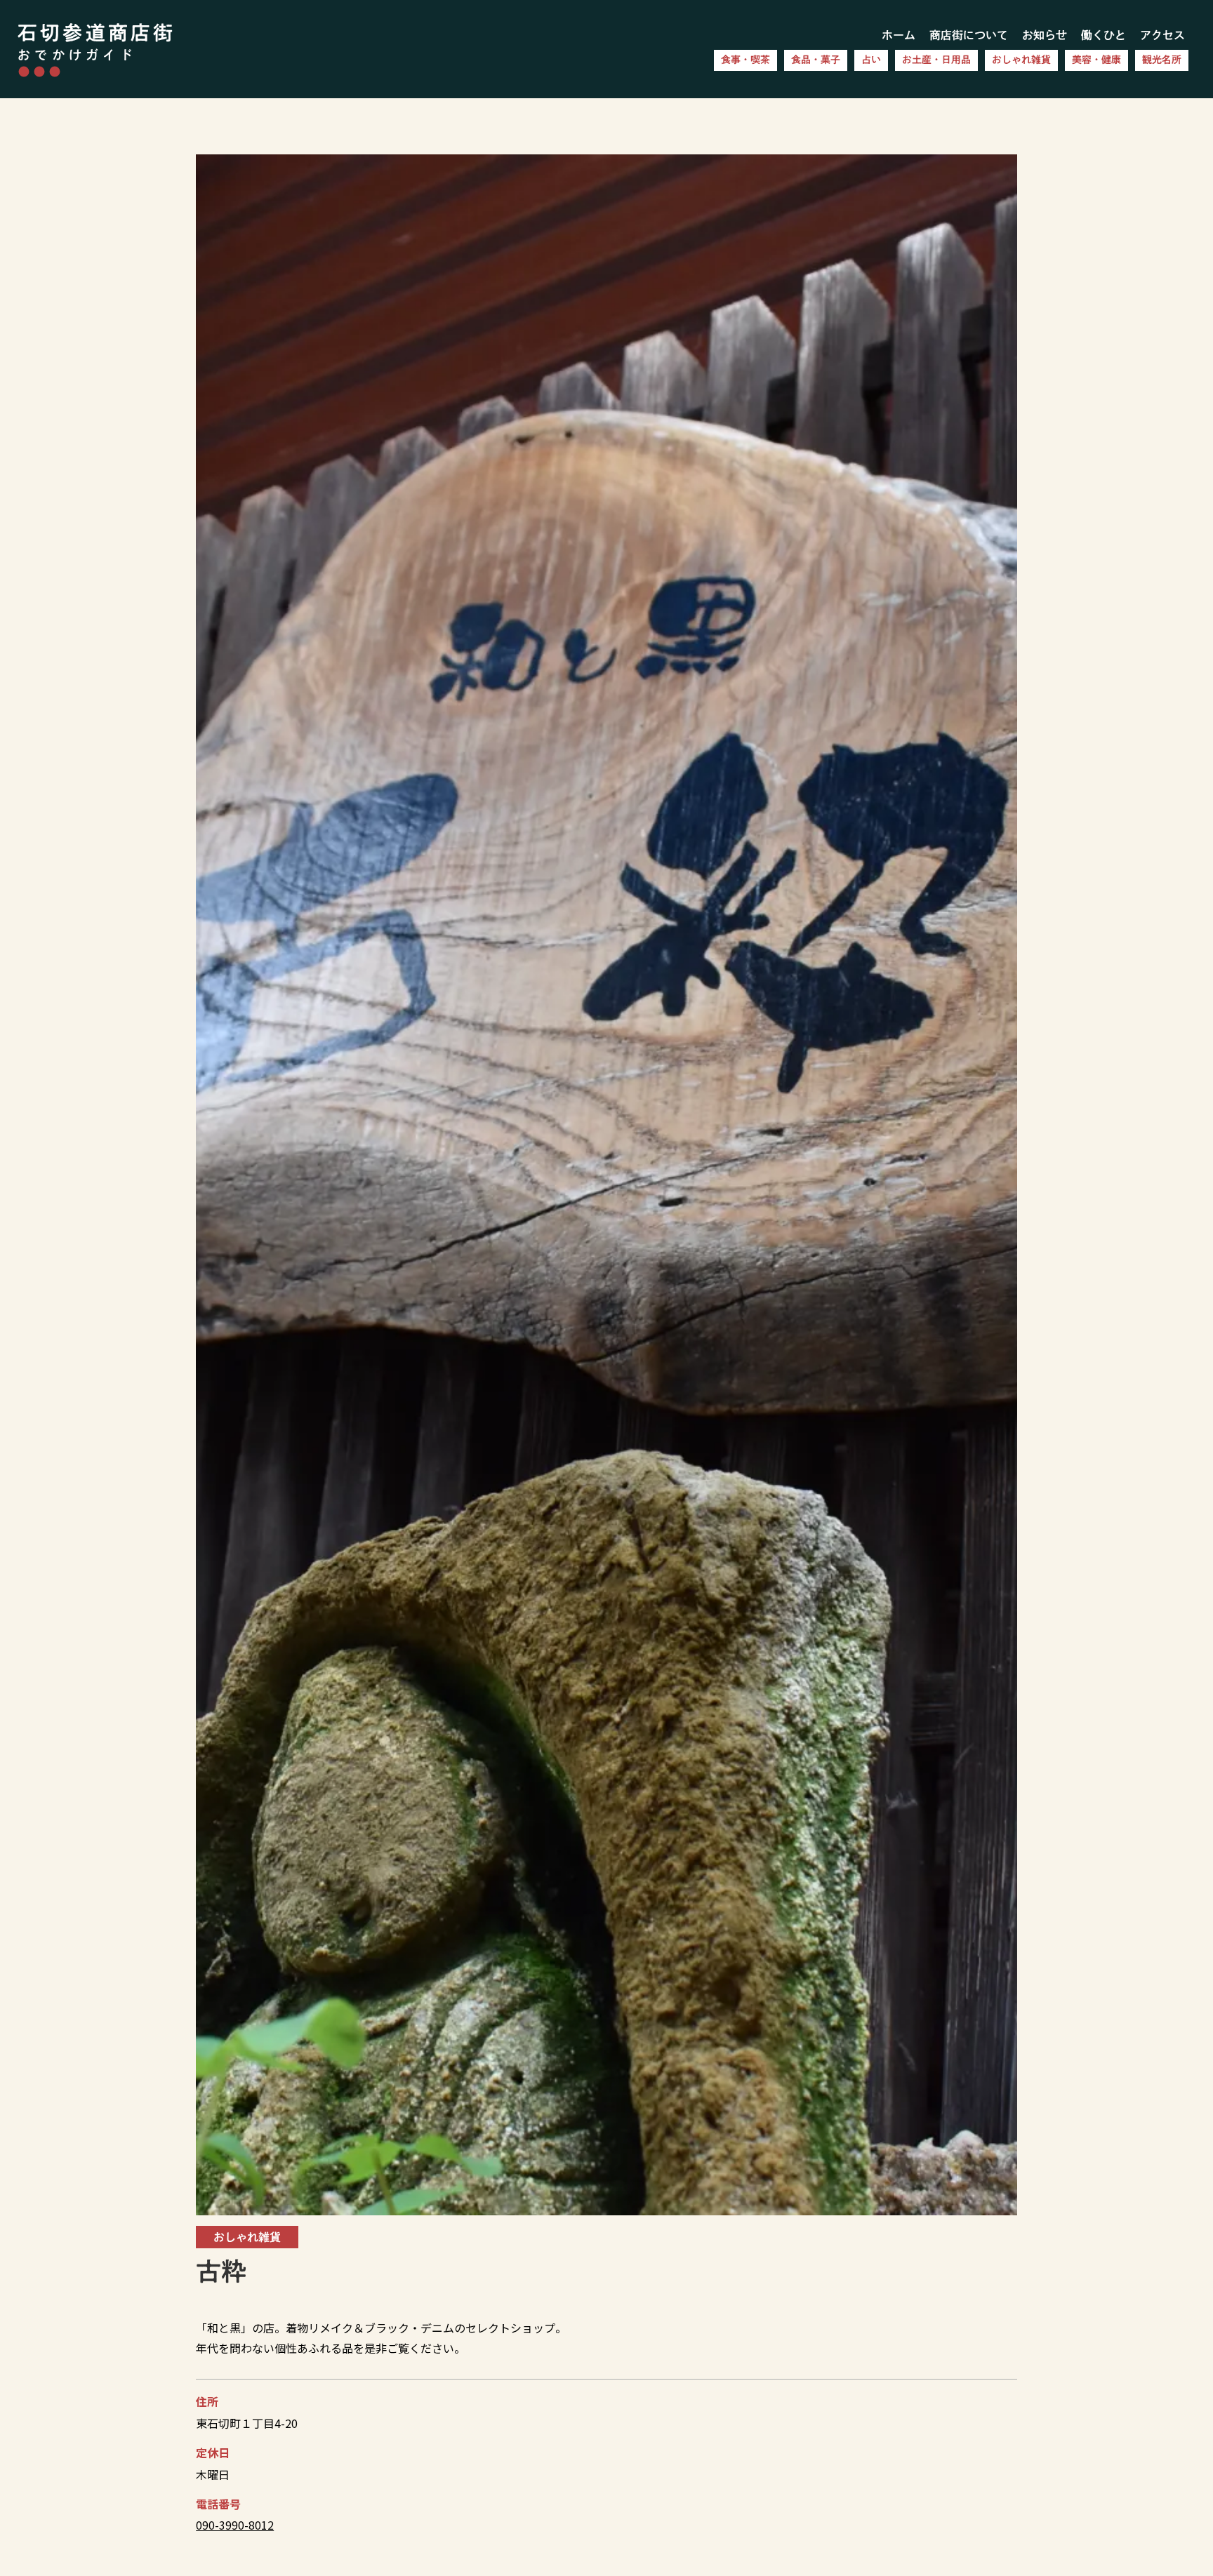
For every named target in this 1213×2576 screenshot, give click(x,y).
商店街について (969, 35)
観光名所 (1162, 60)
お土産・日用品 (936, 60)
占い (871, 60)
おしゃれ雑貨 (1021, 60)
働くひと (1103, 35)
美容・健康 (1096, 60)
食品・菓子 (816, 60)
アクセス (1162, 35)
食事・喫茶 (745, 60)
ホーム (899, 35)
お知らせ (1045, 35)
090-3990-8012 (235, 2525)
